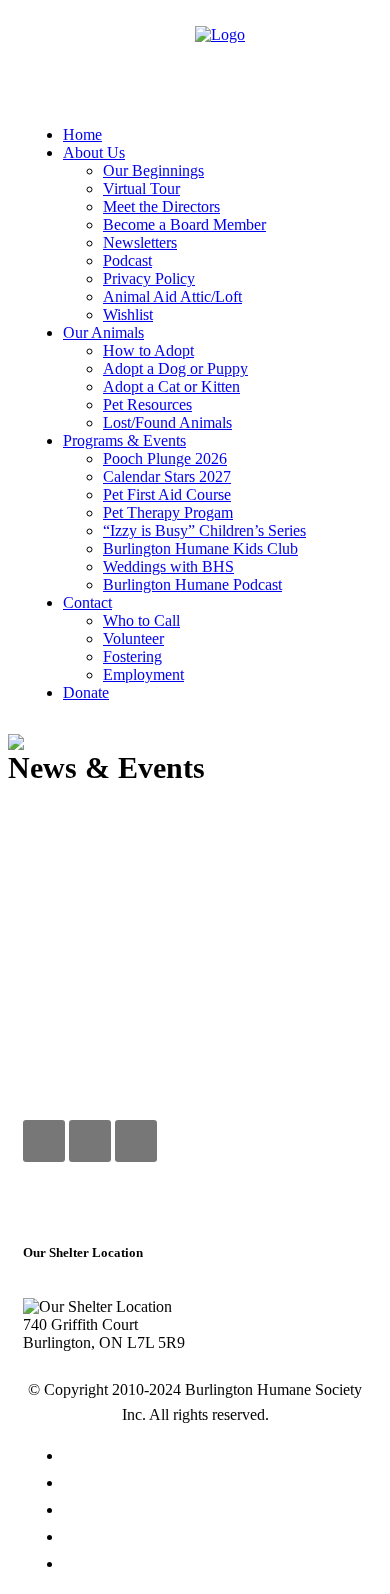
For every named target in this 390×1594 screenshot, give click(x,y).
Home (215, 1457)
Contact (215, 1565)
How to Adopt (215, 1511)
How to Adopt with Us (155, 1203)
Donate (215, 1538)
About (215, 1484)
